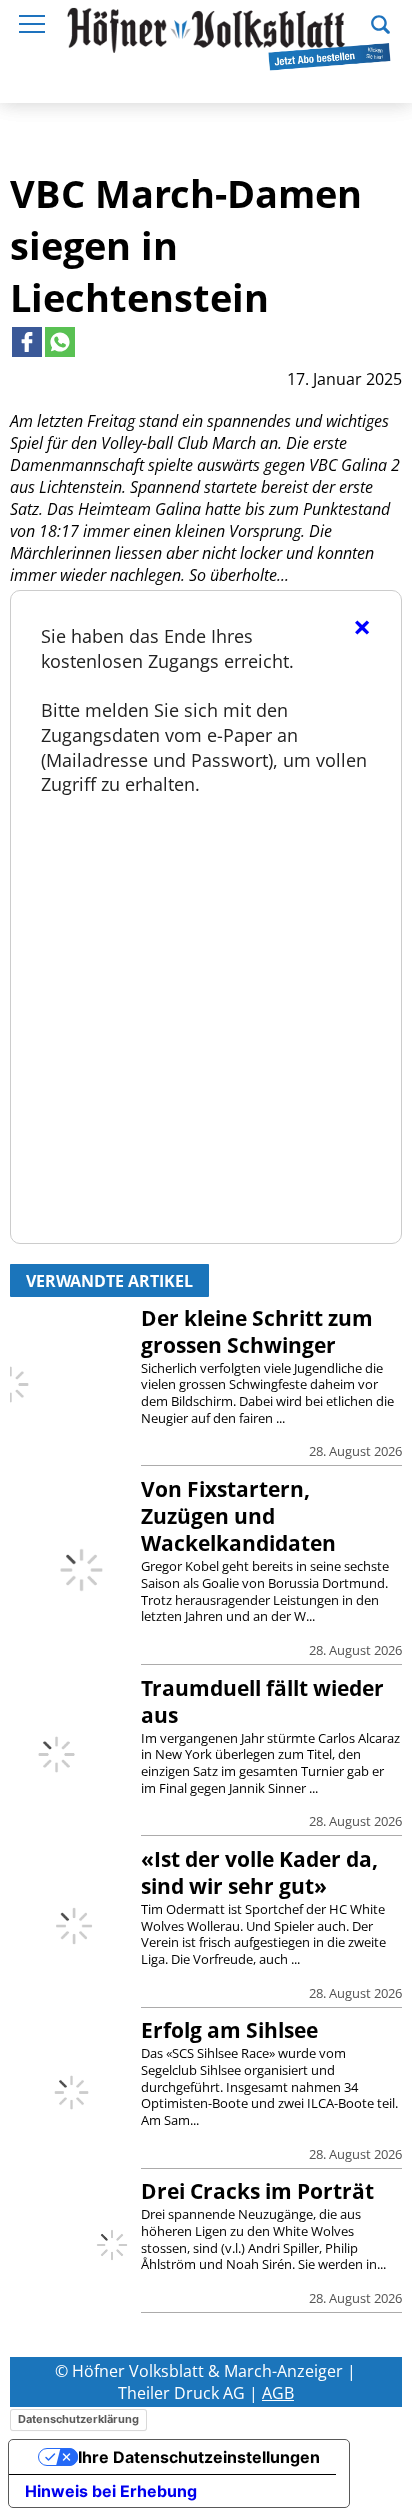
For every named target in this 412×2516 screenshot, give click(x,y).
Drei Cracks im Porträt (257, 2191)
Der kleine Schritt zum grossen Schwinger (257, 1331)
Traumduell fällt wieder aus (262, 1701)
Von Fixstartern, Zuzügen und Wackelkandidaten (238, 1516)
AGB (278, 2393)
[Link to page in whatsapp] (60, 342)
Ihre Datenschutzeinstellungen (199, 2457)
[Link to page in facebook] (27, 342)
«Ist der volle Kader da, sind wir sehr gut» (259, 1872)
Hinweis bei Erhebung (111, 2491)
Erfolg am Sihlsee (229, 2030)
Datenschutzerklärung (78, 2419)
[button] (380, 22)
